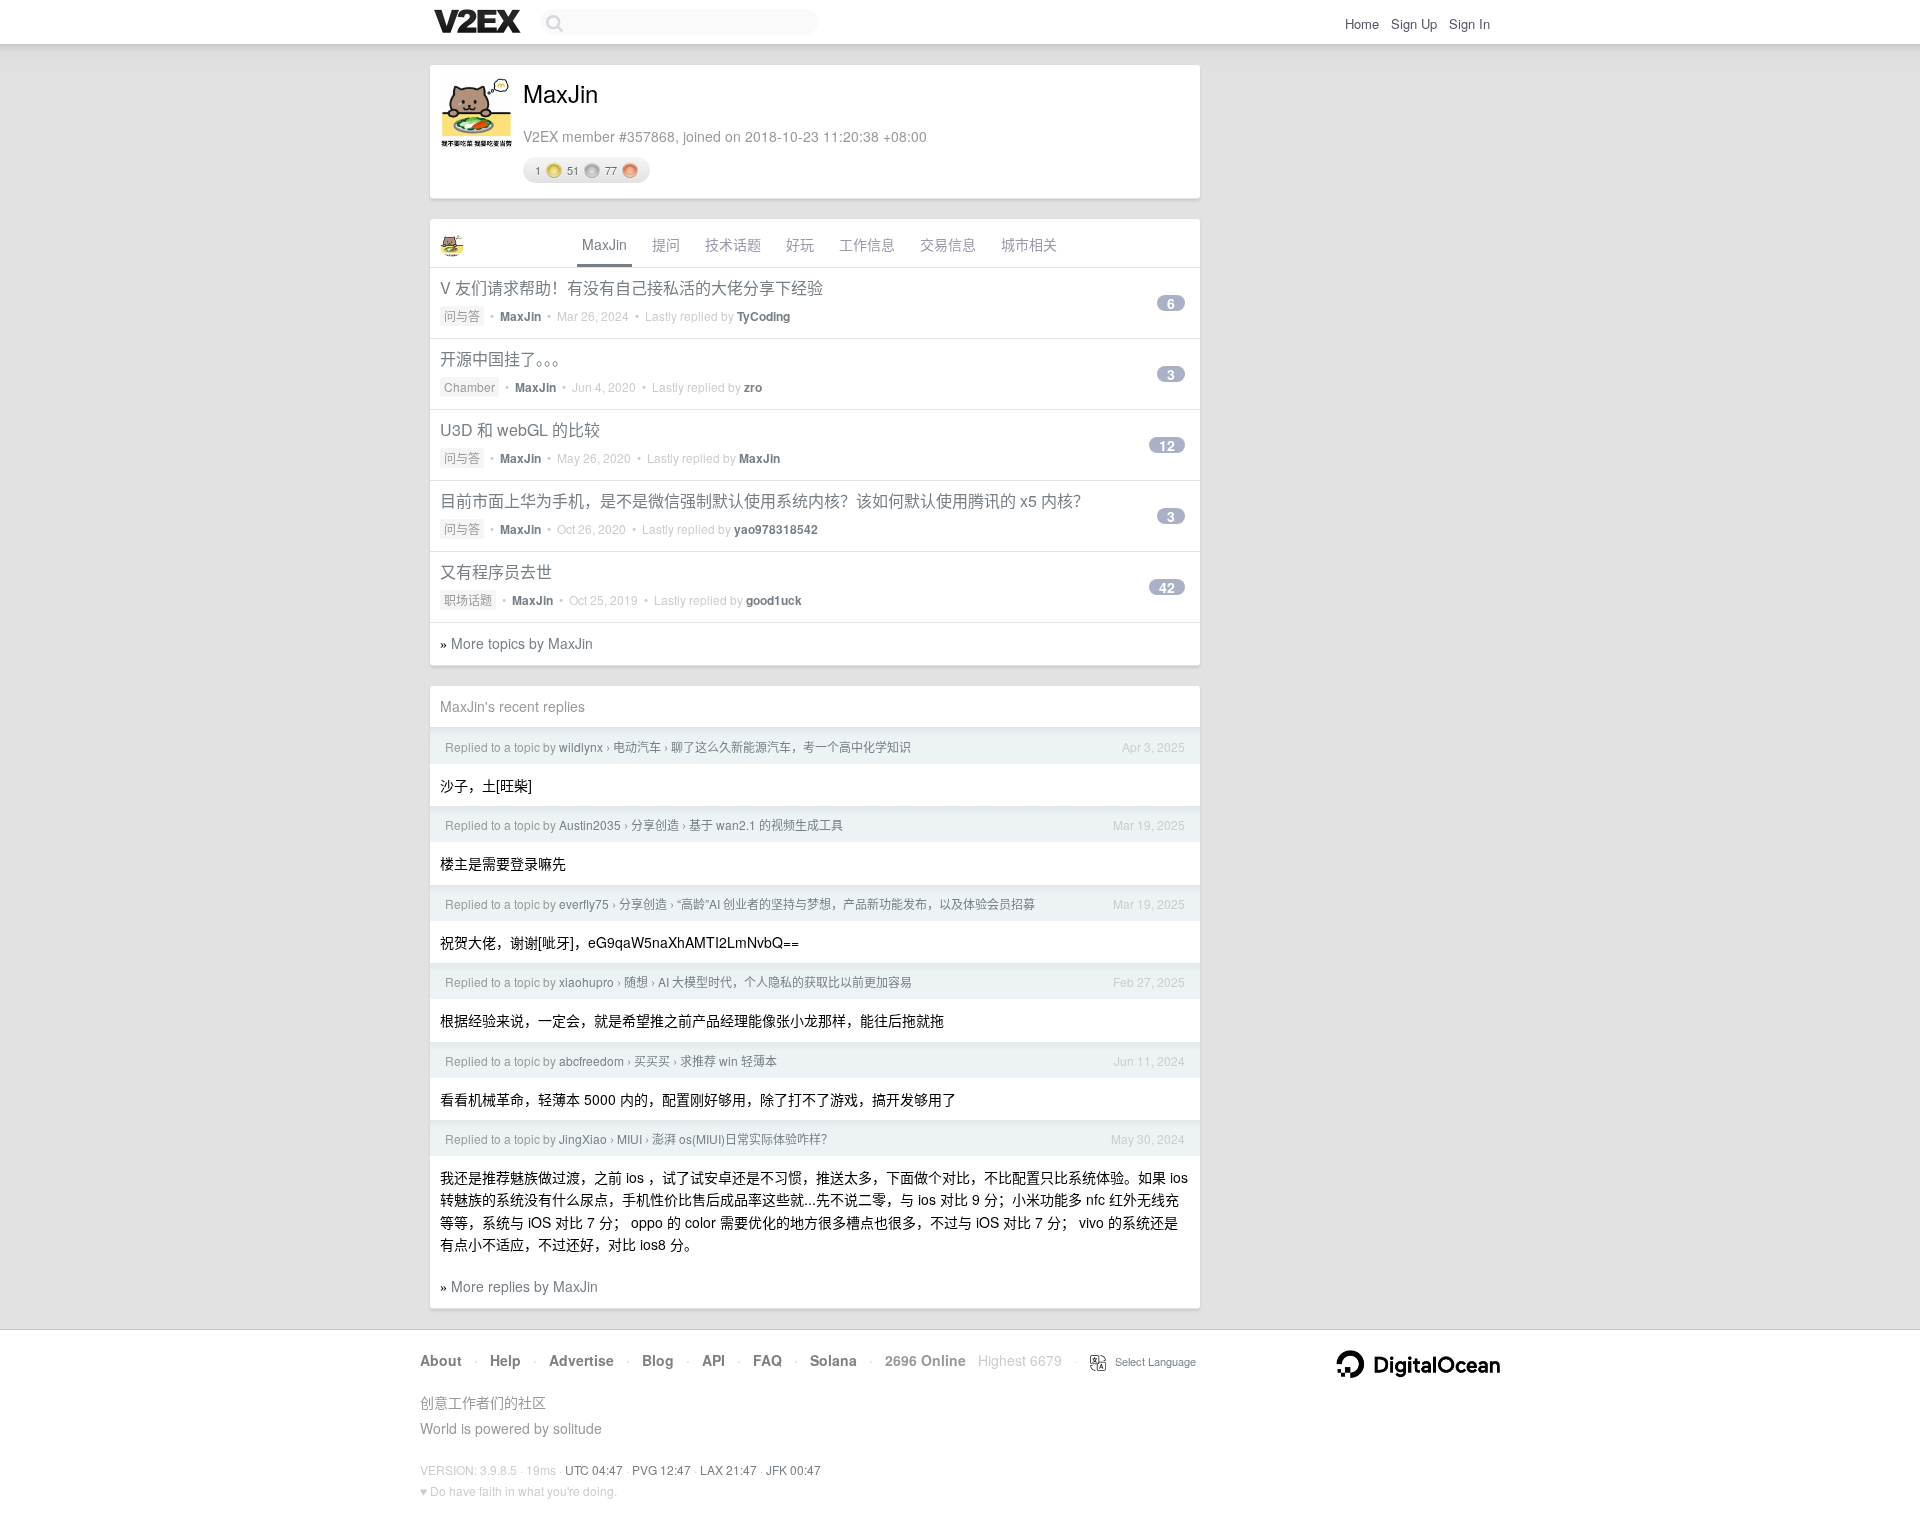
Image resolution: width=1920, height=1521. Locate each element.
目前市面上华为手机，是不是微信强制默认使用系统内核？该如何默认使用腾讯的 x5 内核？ (764, 500)
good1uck (774, 600)
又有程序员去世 (496, 571)
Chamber (469, 386)
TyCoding (763, 316)
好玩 (800, 244)
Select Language (1151, 1361)
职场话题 (468, 599)
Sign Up (1414, 23)
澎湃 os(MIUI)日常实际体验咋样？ (742, 1138)
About (441, 1360)
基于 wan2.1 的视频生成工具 (766, 824)
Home (1362, 23)
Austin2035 (590, 824)
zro (753, 387)
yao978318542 (776, 529)
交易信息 (948, 244)
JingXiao (583, 1138)
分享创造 (655, 824)
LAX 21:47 (728, 1469)
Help (505, 1360)
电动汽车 (637, 746)
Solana (833, 1360)
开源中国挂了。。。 (504, 358)
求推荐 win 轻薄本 (728, 1060)
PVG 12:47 (661, 1469)
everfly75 (584, 903)
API (713, 1360)
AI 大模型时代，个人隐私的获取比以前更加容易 (785, 981)
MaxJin (604, 244)
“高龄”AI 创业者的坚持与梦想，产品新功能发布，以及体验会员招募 (856, 903)
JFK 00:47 (793, 1469)
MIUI (629, 1138)
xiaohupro (586, 981)
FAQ (767, 1360)
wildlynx (581, 746)
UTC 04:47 (594, 1469)
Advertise (581, 1360)
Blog (658, 1360)
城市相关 (1029, 244)
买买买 (652, 1060)
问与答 (462, 315)
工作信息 (867, 244)
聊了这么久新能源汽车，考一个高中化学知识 (791, 746)
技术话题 (733, 244)
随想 (636, 981)
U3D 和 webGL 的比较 (520, 429)
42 (1167, 587)
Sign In (1469, 23)
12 (1167, 445)
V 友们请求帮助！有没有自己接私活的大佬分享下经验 (631, 287)
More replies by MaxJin (524, 1286)
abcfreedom (591, 1060)
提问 (666, 244)
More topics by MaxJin (522, 643)
